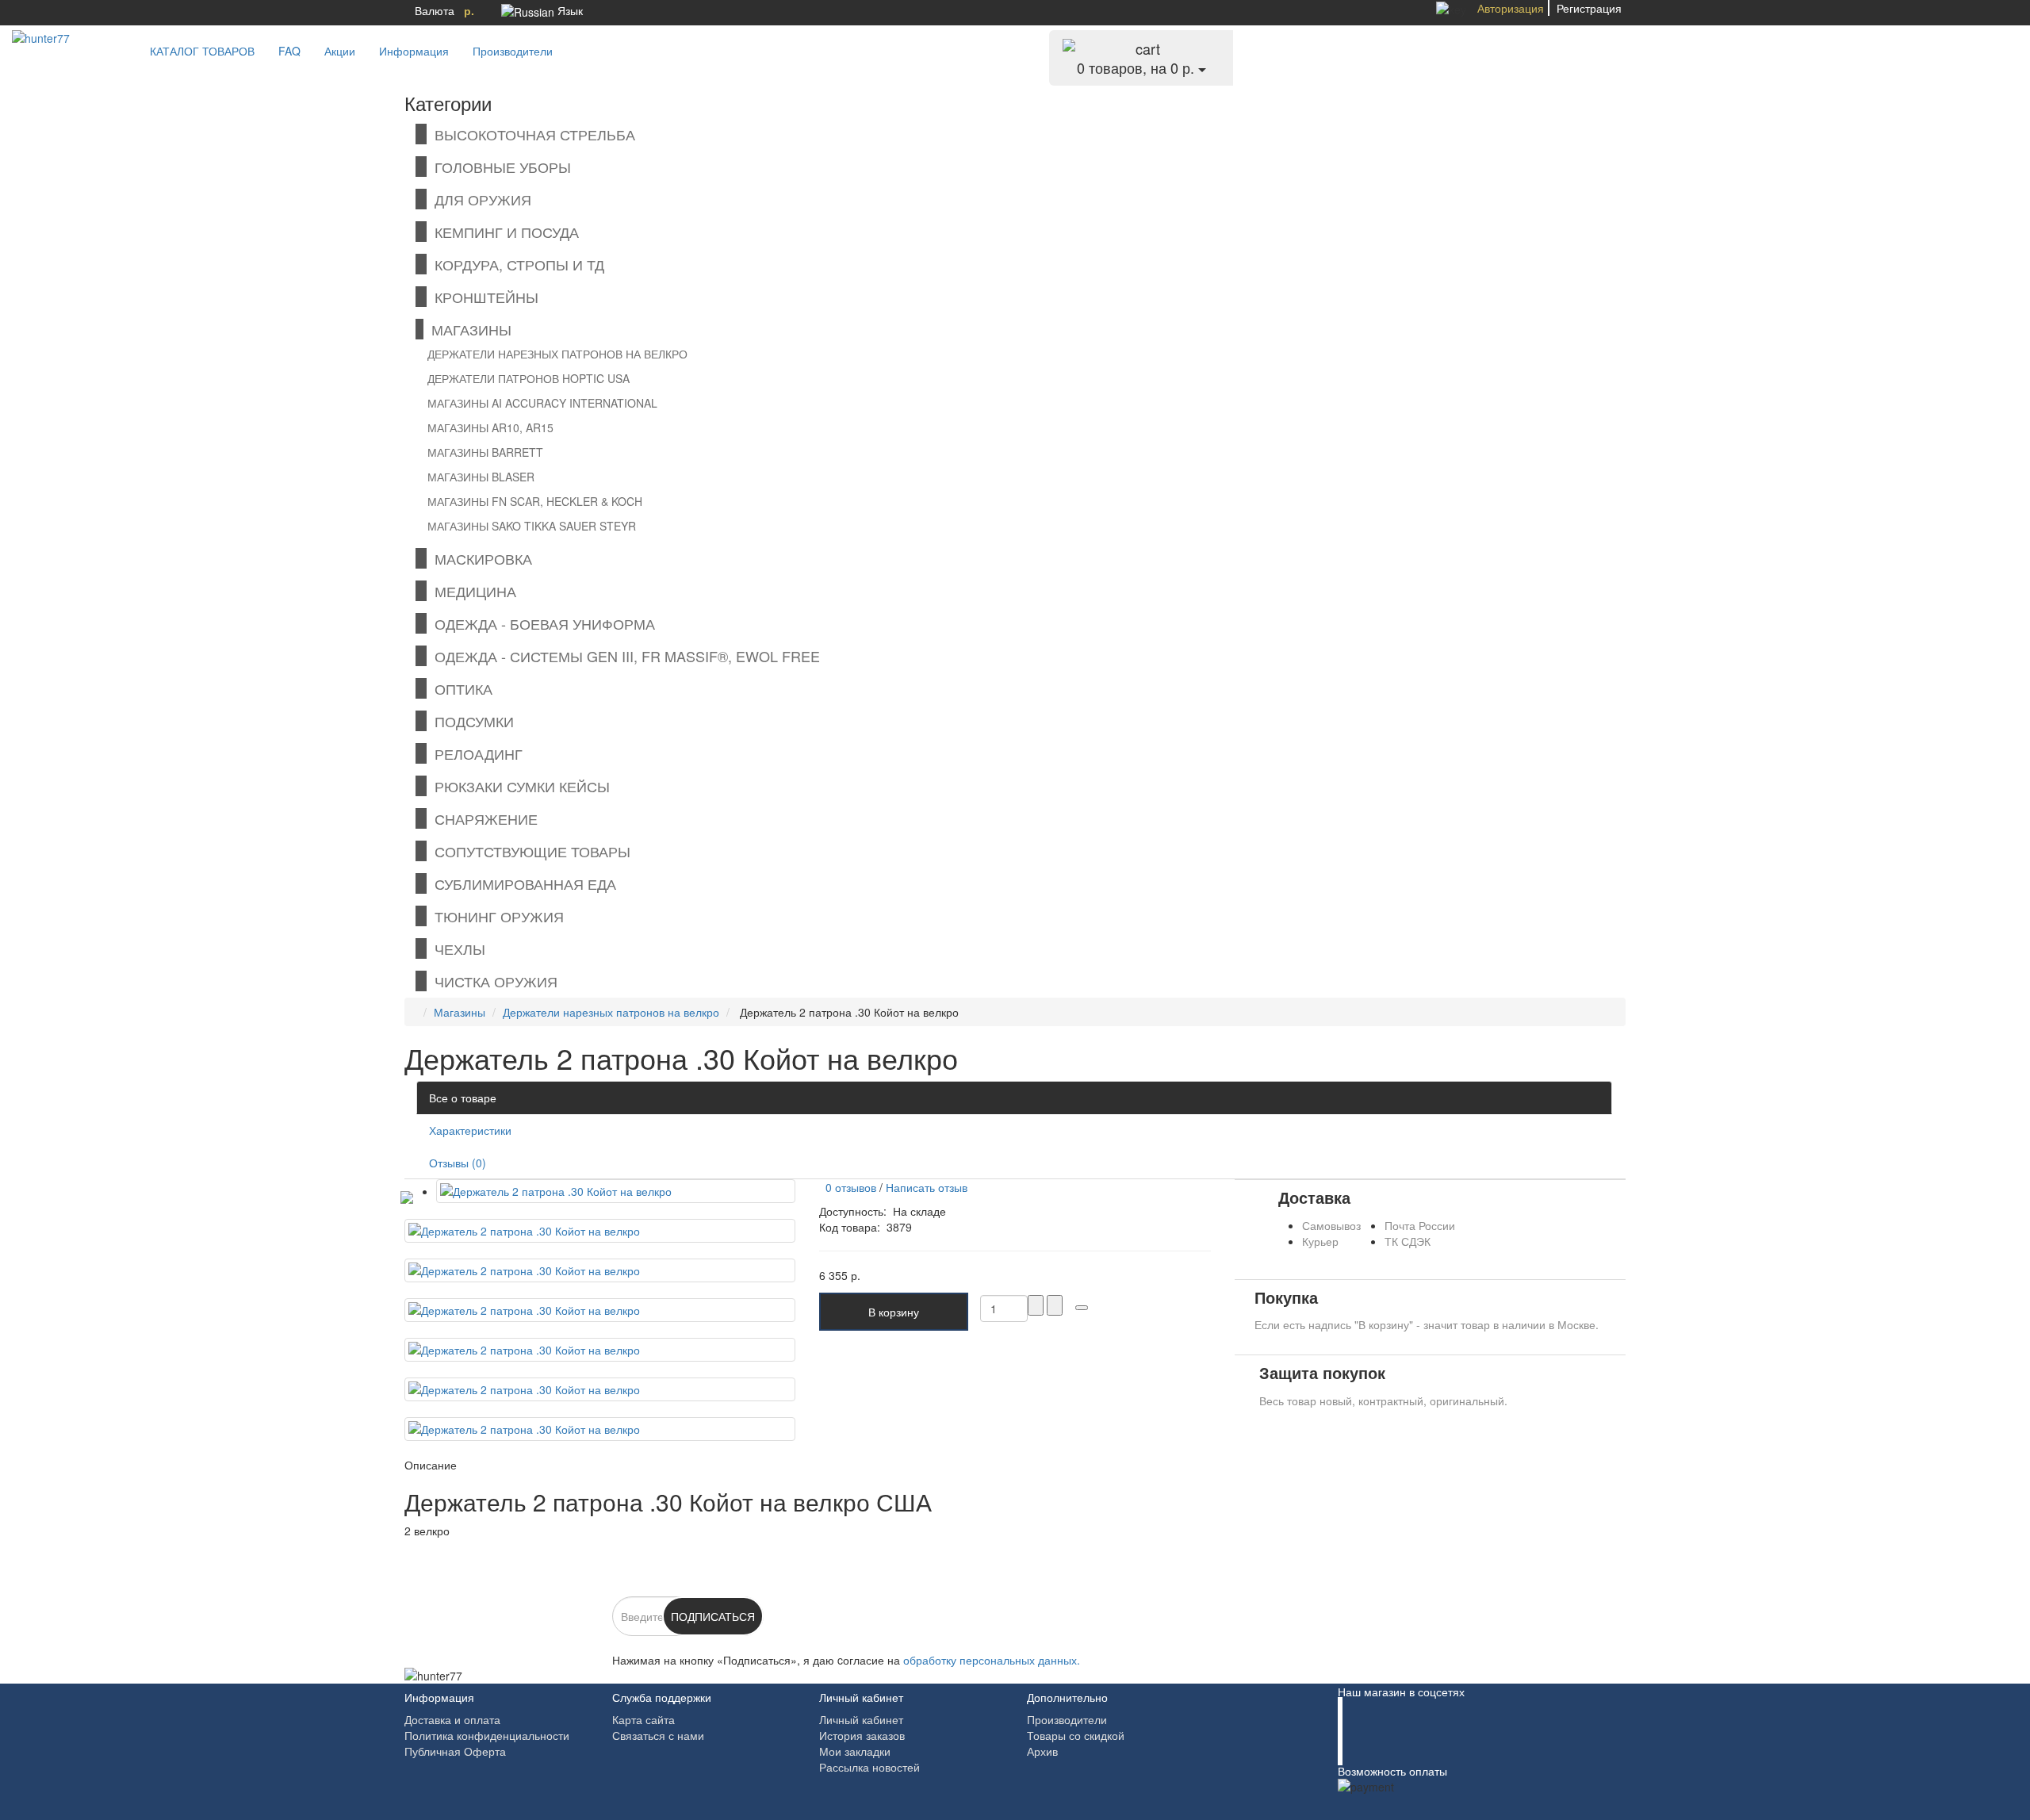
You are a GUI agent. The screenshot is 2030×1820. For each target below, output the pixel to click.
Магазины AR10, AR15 (490, 427)
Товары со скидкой (1076, 1735)
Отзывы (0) (458, 1163)
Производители (513, 51)
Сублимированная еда (521, 883)
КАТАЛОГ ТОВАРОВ (197, 51)
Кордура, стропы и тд (515, 264)
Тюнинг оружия (495, 916)
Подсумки (470, 721)
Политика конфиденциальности (487, 1735)
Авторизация (1511, 8)
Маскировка (479, 558)
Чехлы (456, 948)
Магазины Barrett (485, 452)
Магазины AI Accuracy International (542, 403)
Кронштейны (483, 297)
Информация (414, 51)
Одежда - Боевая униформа (541, 623)
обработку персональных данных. (992, 1660)
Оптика (460, 688)
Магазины (467, 329)
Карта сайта (643, 1719)
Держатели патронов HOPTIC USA (529, 378)
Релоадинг (475, 753)
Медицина (471, 591)
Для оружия (479, 199)
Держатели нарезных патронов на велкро (557, 354)
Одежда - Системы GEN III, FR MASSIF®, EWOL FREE (623, 656)
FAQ (289, 51)
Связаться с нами (658, 1735)
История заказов (862, 1735)
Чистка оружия (492, 981)
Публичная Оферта (455, 1751)
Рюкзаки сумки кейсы (518, 786)
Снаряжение (482, 818)
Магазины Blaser (481, 477)
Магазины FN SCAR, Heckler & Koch (535, 501)
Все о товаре (463, 1098)
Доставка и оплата (452, 1719)
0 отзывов (848, 1187)
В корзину (894, 1312)
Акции (340, 51)
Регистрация (1589, 8)
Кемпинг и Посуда (503, 232)
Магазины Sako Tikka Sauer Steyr (532, 526)
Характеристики (470, 1130)
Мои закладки (855, 1751)
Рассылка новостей (869, 1767)
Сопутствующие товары (529, 851)
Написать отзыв (927, 1187)
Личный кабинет (861, 1719)
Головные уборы (499, 167)
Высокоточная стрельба (531, 134)
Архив (1042, 1751)
